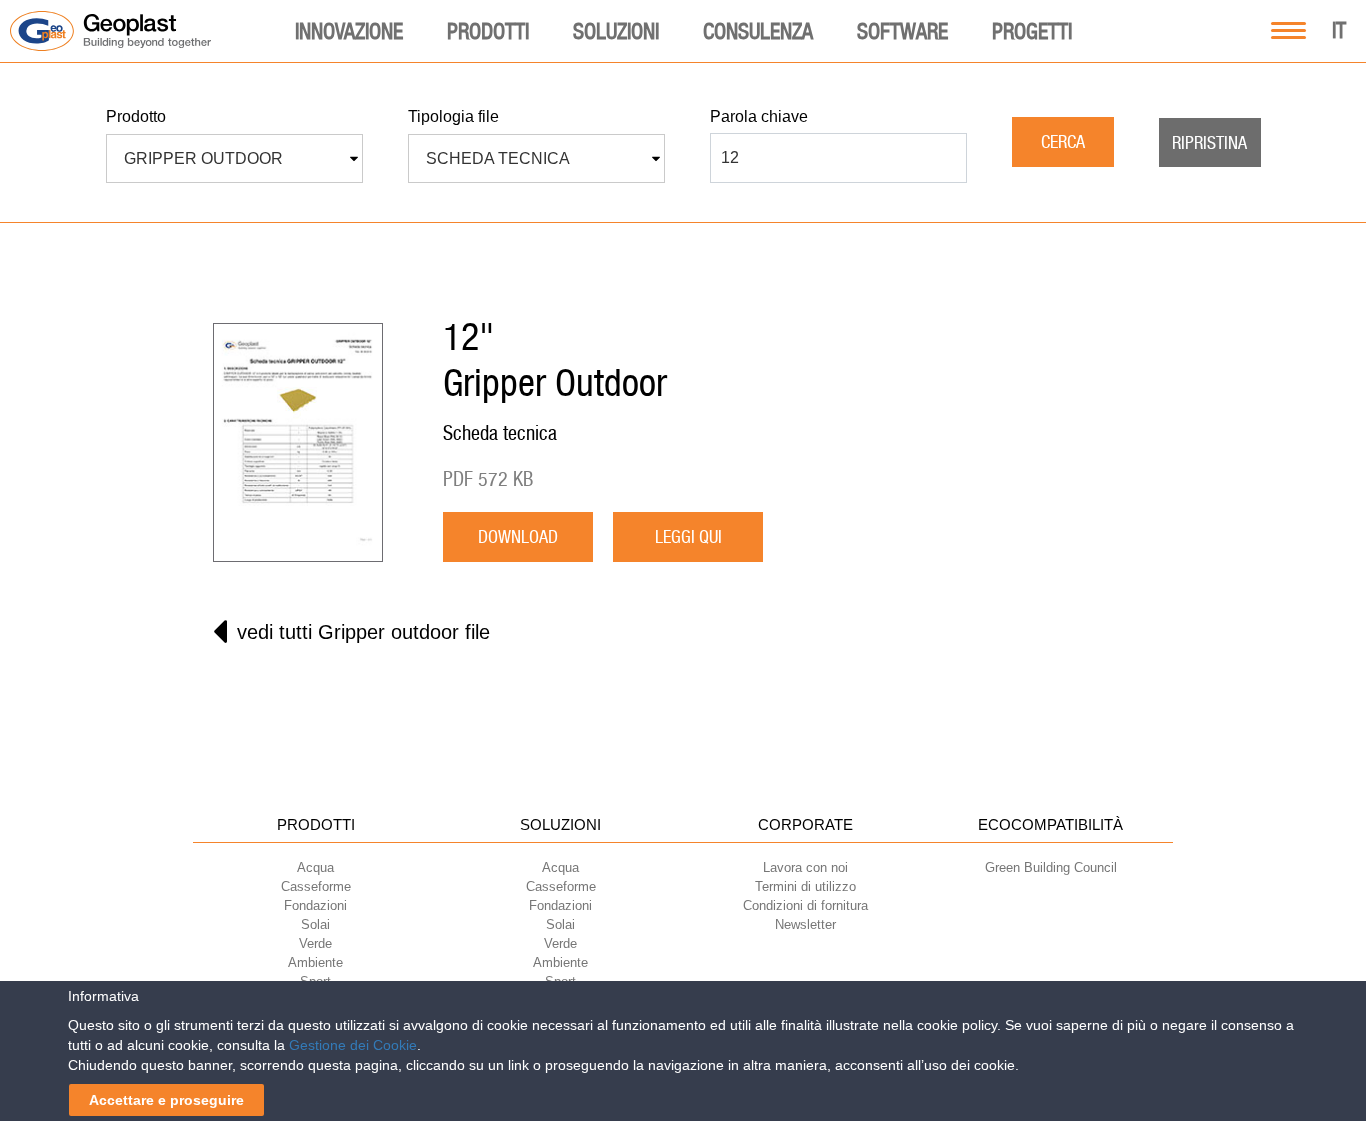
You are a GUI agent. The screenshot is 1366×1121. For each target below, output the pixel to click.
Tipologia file (453, 116)
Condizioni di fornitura (805, 905)
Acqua (315, 867)
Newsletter (805, 924)
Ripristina (1209, 142)
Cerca (1063, 141)
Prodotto (136, 116)
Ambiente (315, 962)
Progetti (1032, 31)
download (518, 536)
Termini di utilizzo (805, 886)
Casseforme (316, 886)
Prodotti (488, 31)
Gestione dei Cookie (353, 1045)
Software (902, 31)
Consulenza (758, 31)
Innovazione (349, 31)
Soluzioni (616, 31)
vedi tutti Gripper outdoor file (363, 632)
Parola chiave (759, 116)
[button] (234, 159)
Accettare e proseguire (166, 1100)
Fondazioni (315, 905)
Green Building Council (1051, 867)
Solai (315, 924)
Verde (315, 943)
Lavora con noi (805, 867)
